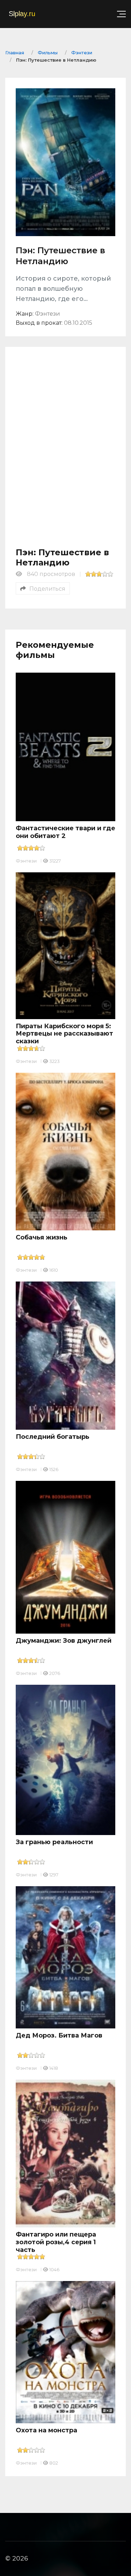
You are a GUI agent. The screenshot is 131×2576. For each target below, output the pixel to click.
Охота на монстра (46, 2430)
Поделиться (47, 589)
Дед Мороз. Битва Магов (59, 2035)
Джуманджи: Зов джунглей (64, 1641)
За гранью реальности (54, 1842)
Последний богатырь (53, 1437)
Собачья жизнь (42, 1237)
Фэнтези (26, 861)
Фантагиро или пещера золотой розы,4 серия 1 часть (56, 2242)
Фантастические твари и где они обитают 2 (65, 832)
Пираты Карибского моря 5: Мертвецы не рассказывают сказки (64, 1034)
